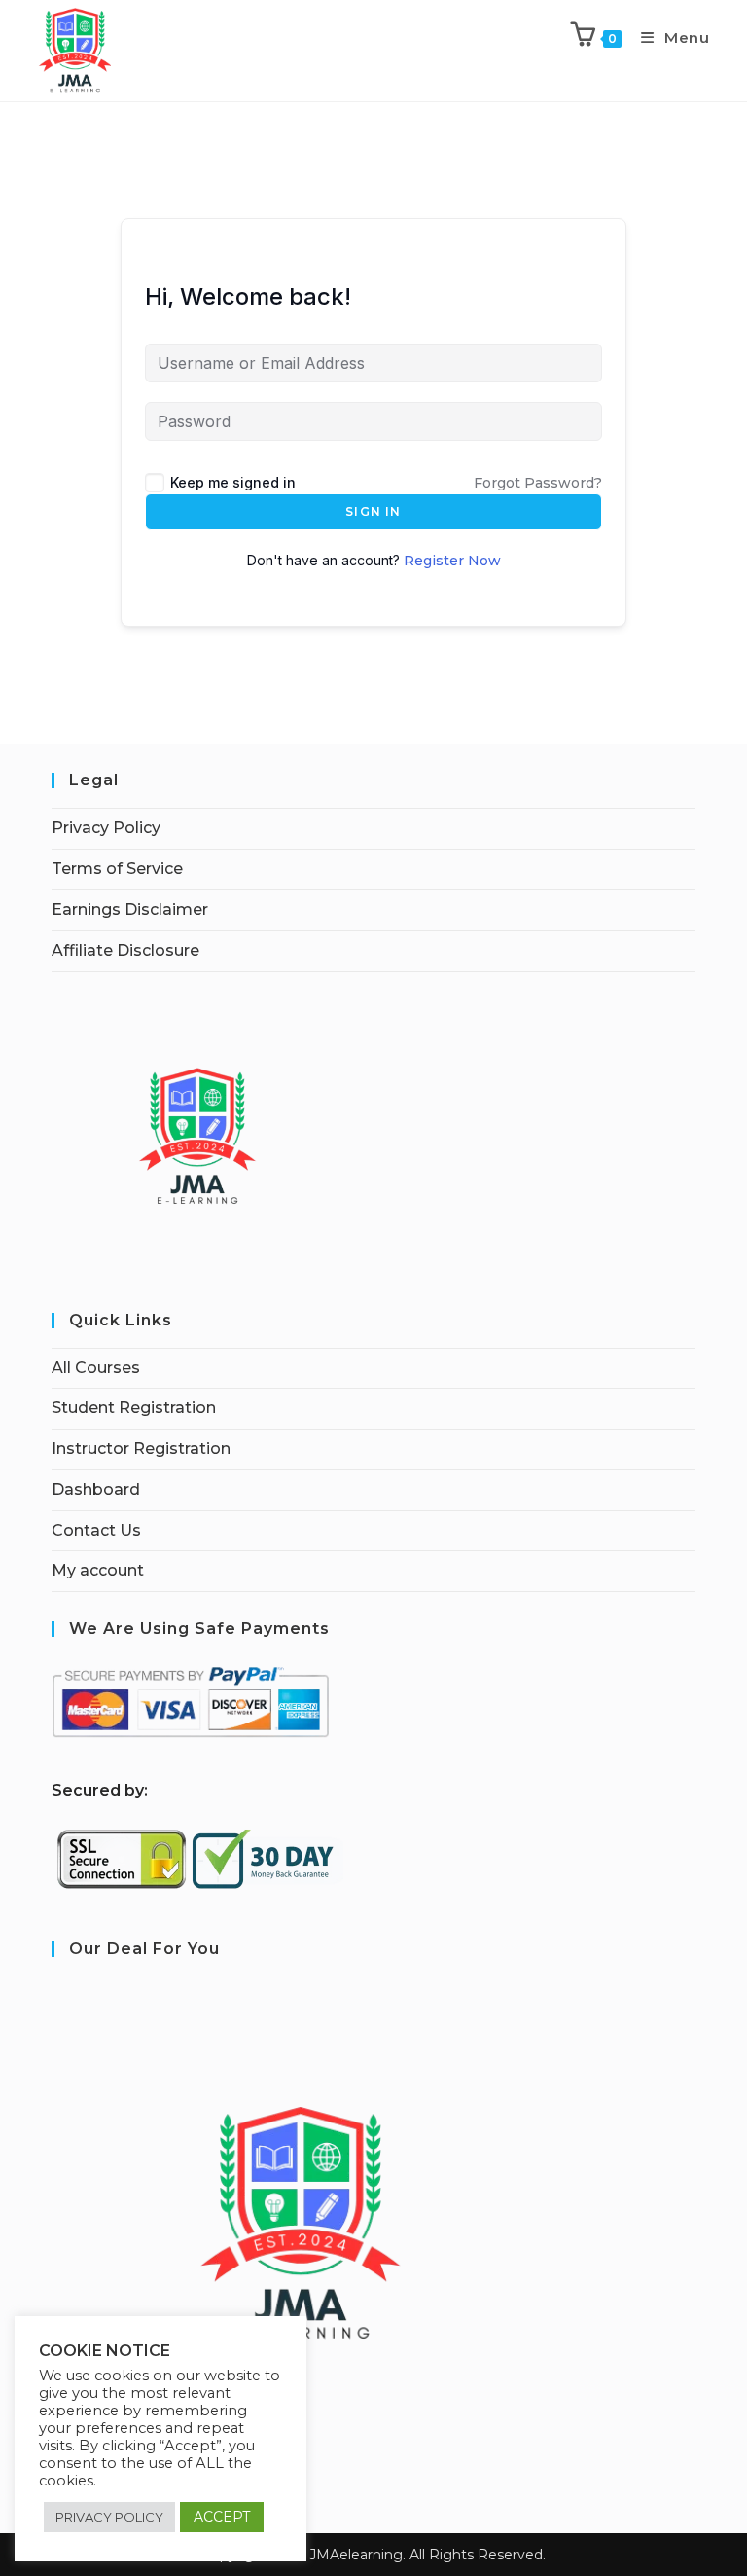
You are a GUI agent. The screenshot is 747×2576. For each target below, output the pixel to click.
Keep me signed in (233, 482)
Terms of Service (117, 869)
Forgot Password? (538, 483)
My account (98, 1570)
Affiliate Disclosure (125, 950)
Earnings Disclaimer (130, 909)
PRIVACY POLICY (109, 2517)
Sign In (373, 511)
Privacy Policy (106, 828)
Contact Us (96, 1530)
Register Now (452, 561)
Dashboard (96, 1489)
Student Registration (134, 1408)
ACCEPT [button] (222, 2517)
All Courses (96, 1368)
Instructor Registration (141, 1449)
